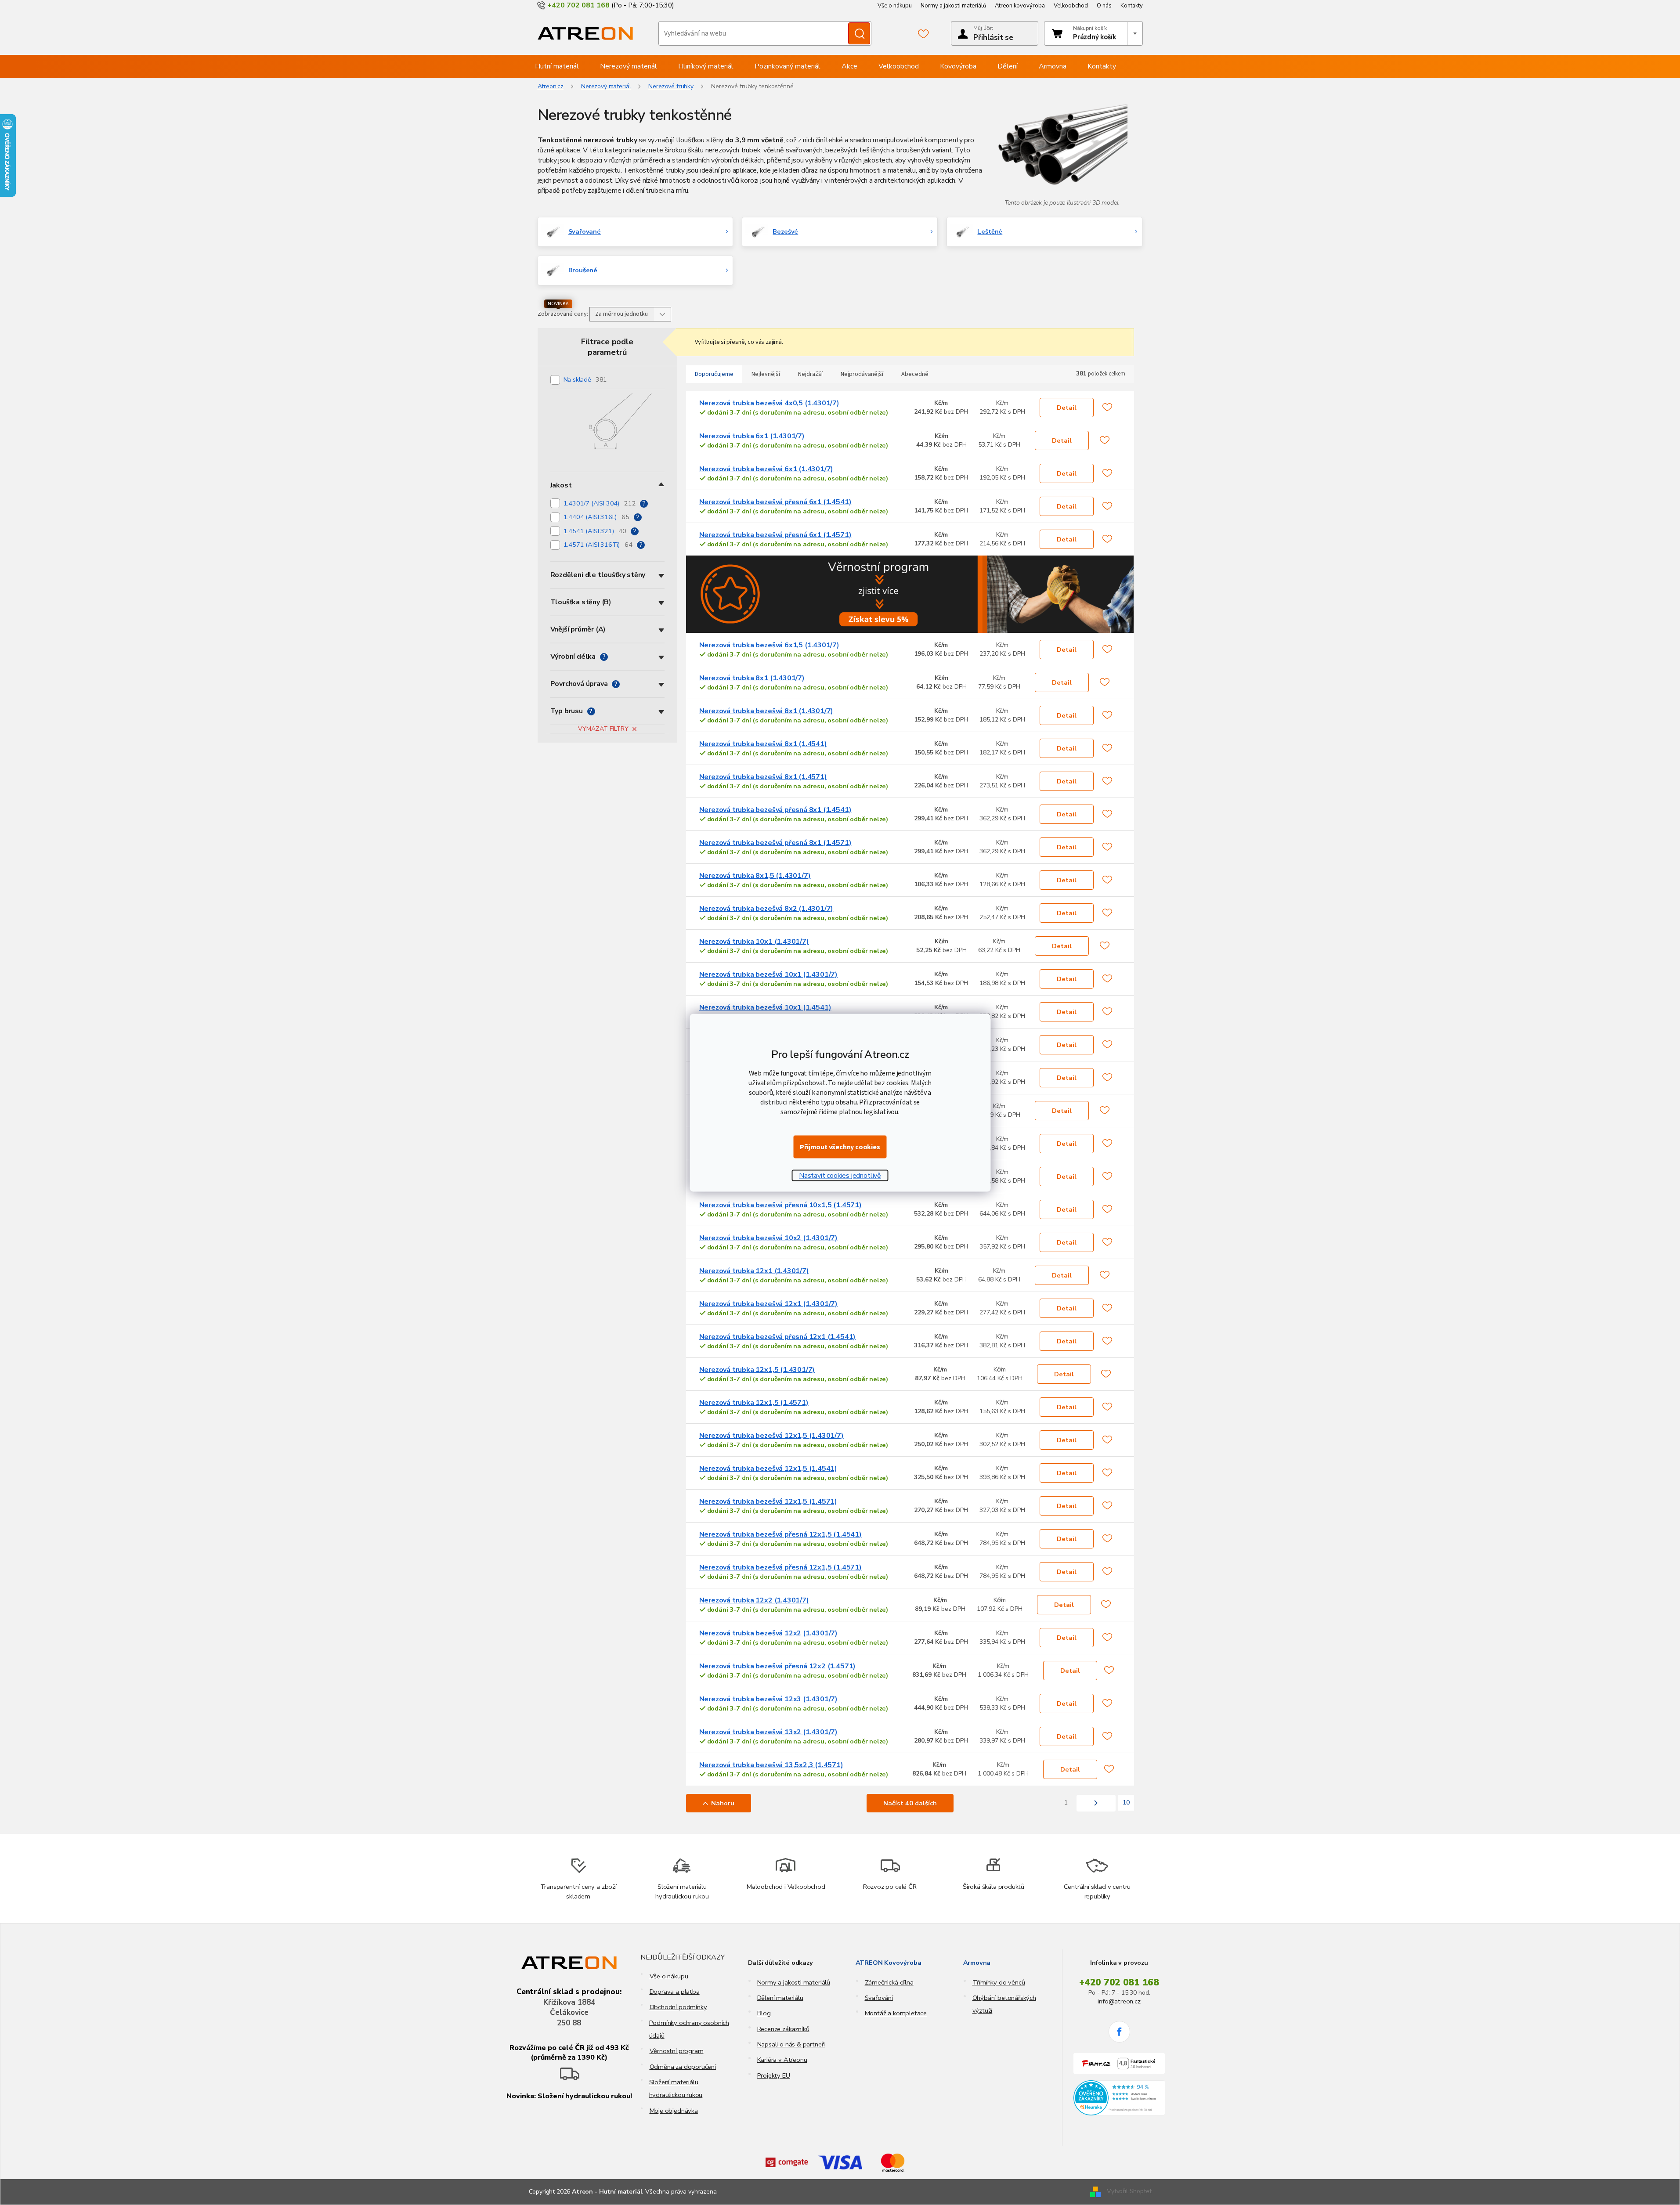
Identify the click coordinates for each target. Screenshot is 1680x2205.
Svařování (879, 1998)
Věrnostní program (677, 2051)
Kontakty (1132, 6)
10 (1126, 1803)
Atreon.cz (551, 86)
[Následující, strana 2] (1096, 1803)
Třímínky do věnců (999, 1982)
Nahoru (723, 1803)
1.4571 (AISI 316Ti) (598, 545)
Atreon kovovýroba (1020, 6)
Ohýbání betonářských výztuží (1004, 2004)
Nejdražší (810, 374)
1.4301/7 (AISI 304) (600, 503)
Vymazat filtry (603, 729)
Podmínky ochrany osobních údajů (689, 2029)
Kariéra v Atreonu (782, 2060)
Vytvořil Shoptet (1129, 2191)
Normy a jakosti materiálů (953, 6)
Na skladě (585, 379)
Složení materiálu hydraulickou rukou (676, 2088)
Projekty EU (774, 2075)
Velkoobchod (1071, 6)
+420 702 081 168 (1119, 1982)
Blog (764, 2013)
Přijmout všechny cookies (840, 1147)
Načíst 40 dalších (910, 1803)
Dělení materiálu (780, 1998)
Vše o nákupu (895, 6)
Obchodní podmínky (678, 2007)
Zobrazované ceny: (563, 314)
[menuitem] (557, 66)
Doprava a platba (675, 1992)
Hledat (859, 33)
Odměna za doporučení (683, 2067)
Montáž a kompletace (896, 2013)
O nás (1104, 6)
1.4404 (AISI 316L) (596, 517)
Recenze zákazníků (783, 2029)
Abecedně (915, 374)
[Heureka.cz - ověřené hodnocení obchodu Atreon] (1119, 2098)
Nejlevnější (766, 374)
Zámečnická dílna (889, 1982)
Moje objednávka (674, 2111)
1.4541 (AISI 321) (595, 531)
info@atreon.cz (1119, 2001)
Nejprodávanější (862, 374)
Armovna (977, 1963)
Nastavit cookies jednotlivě (840, 1175)
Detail (1067, 408)
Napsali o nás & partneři (791, 2044)
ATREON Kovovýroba (889, 1963)
